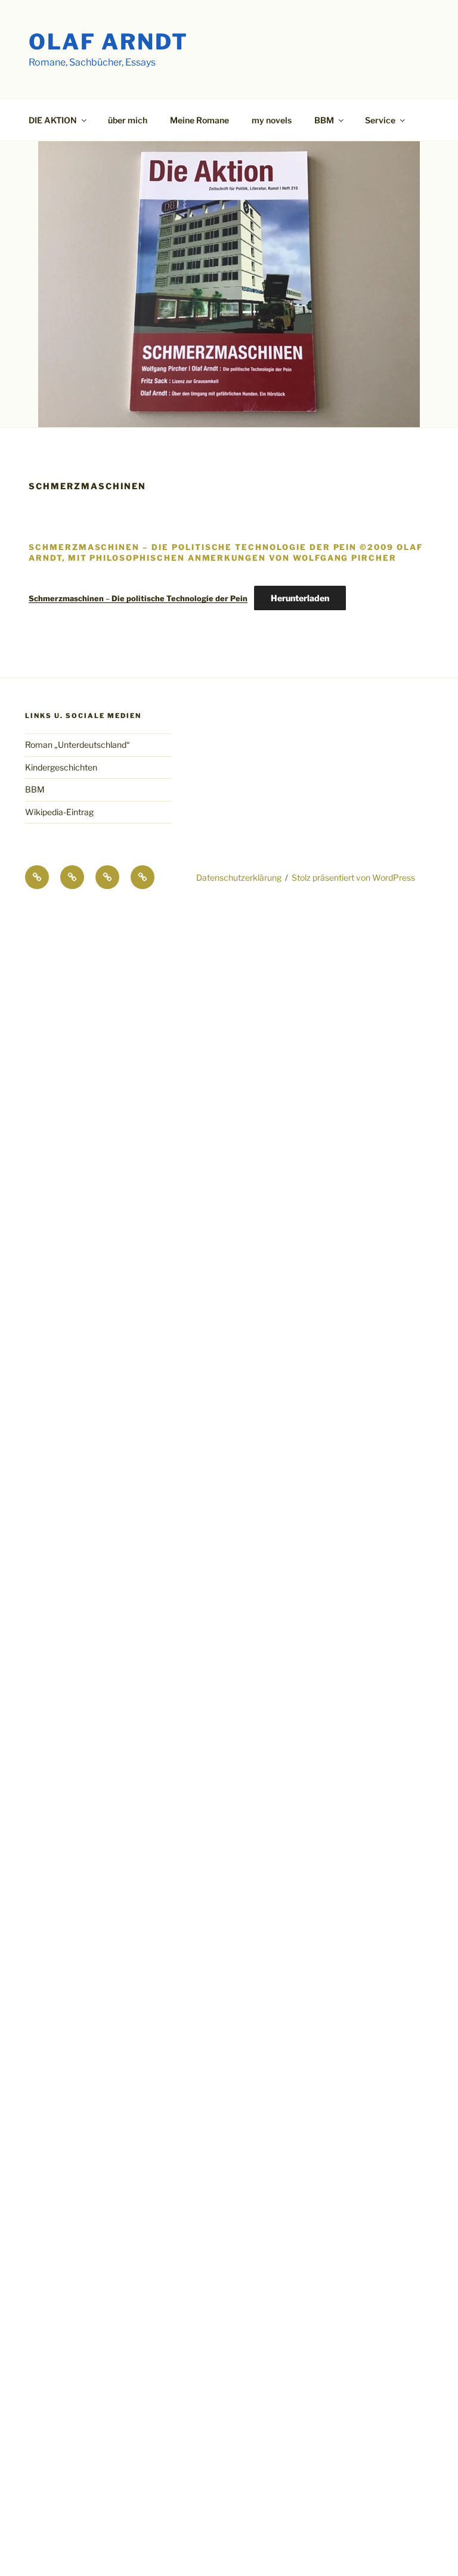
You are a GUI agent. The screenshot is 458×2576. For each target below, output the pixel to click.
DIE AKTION (53, 120)
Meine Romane (199, 120)
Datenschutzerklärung (239, 877)
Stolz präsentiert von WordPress (353, 877)
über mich (128, 120)
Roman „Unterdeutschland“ (78, 745)
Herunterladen (300, 598)
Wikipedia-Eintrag (59, 812)
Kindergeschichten (61, 767)
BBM (35, 789)
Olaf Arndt (109, 42)
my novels (272, 120)
